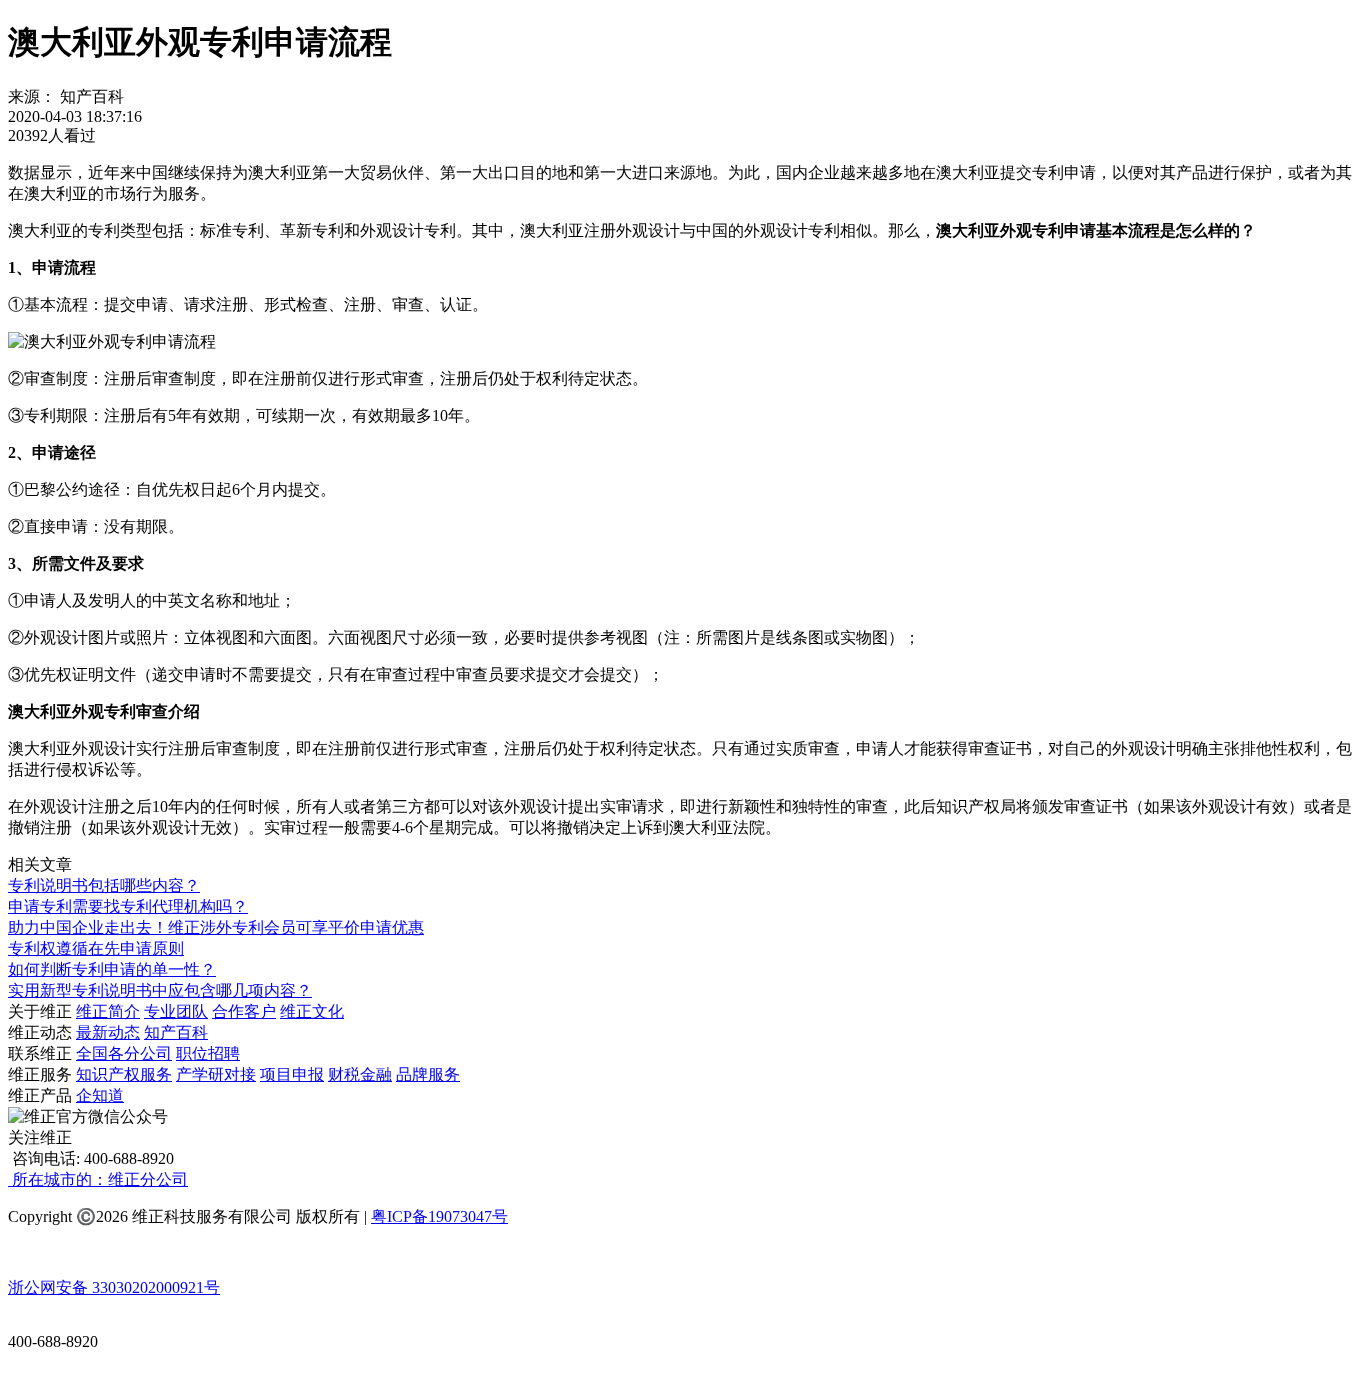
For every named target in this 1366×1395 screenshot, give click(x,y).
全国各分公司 (124, 1053)
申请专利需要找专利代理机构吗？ (128, 906)
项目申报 (292, 1074)
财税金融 (360, 1074)
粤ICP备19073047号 (439, 1216)
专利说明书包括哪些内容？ (104, 885)
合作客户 (244, 1011)
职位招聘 (208, 1053)
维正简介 (108, 1011)
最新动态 (108, 1032)
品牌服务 (428, 1074)
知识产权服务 (124, 1074)
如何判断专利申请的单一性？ (112, 969)
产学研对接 (216, 1074)
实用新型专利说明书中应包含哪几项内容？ (160, 990)
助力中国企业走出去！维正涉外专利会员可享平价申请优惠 (216, 927)
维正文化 (312, 1011)
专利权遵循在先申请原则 (96, 948)
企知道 (100, 1095)
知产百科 (176, 1032)
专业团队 (176, 1011)
